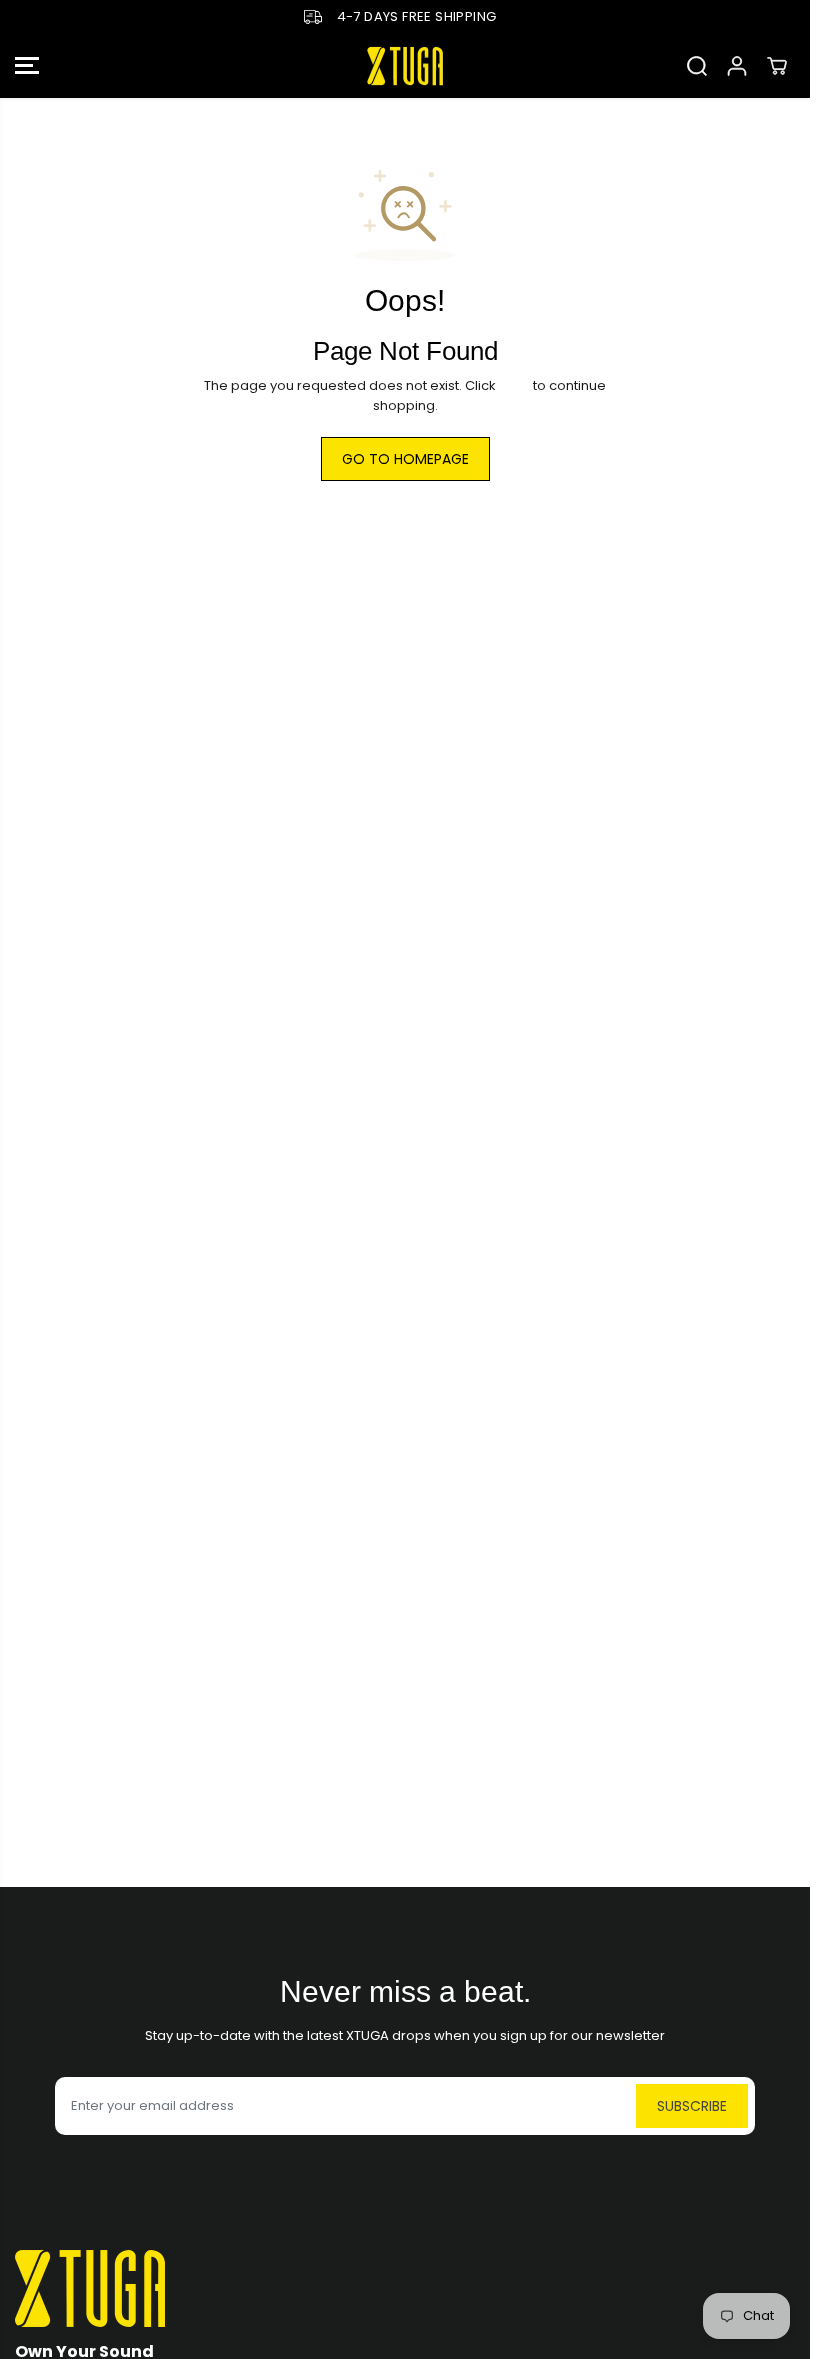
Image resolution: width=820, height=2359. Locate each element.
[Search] (697, 66)
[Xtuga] (405, 66)
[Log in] (737, 66)
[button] (27, 66)
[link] (405, 2288)
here (514, 385)
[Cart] (777, 66)
